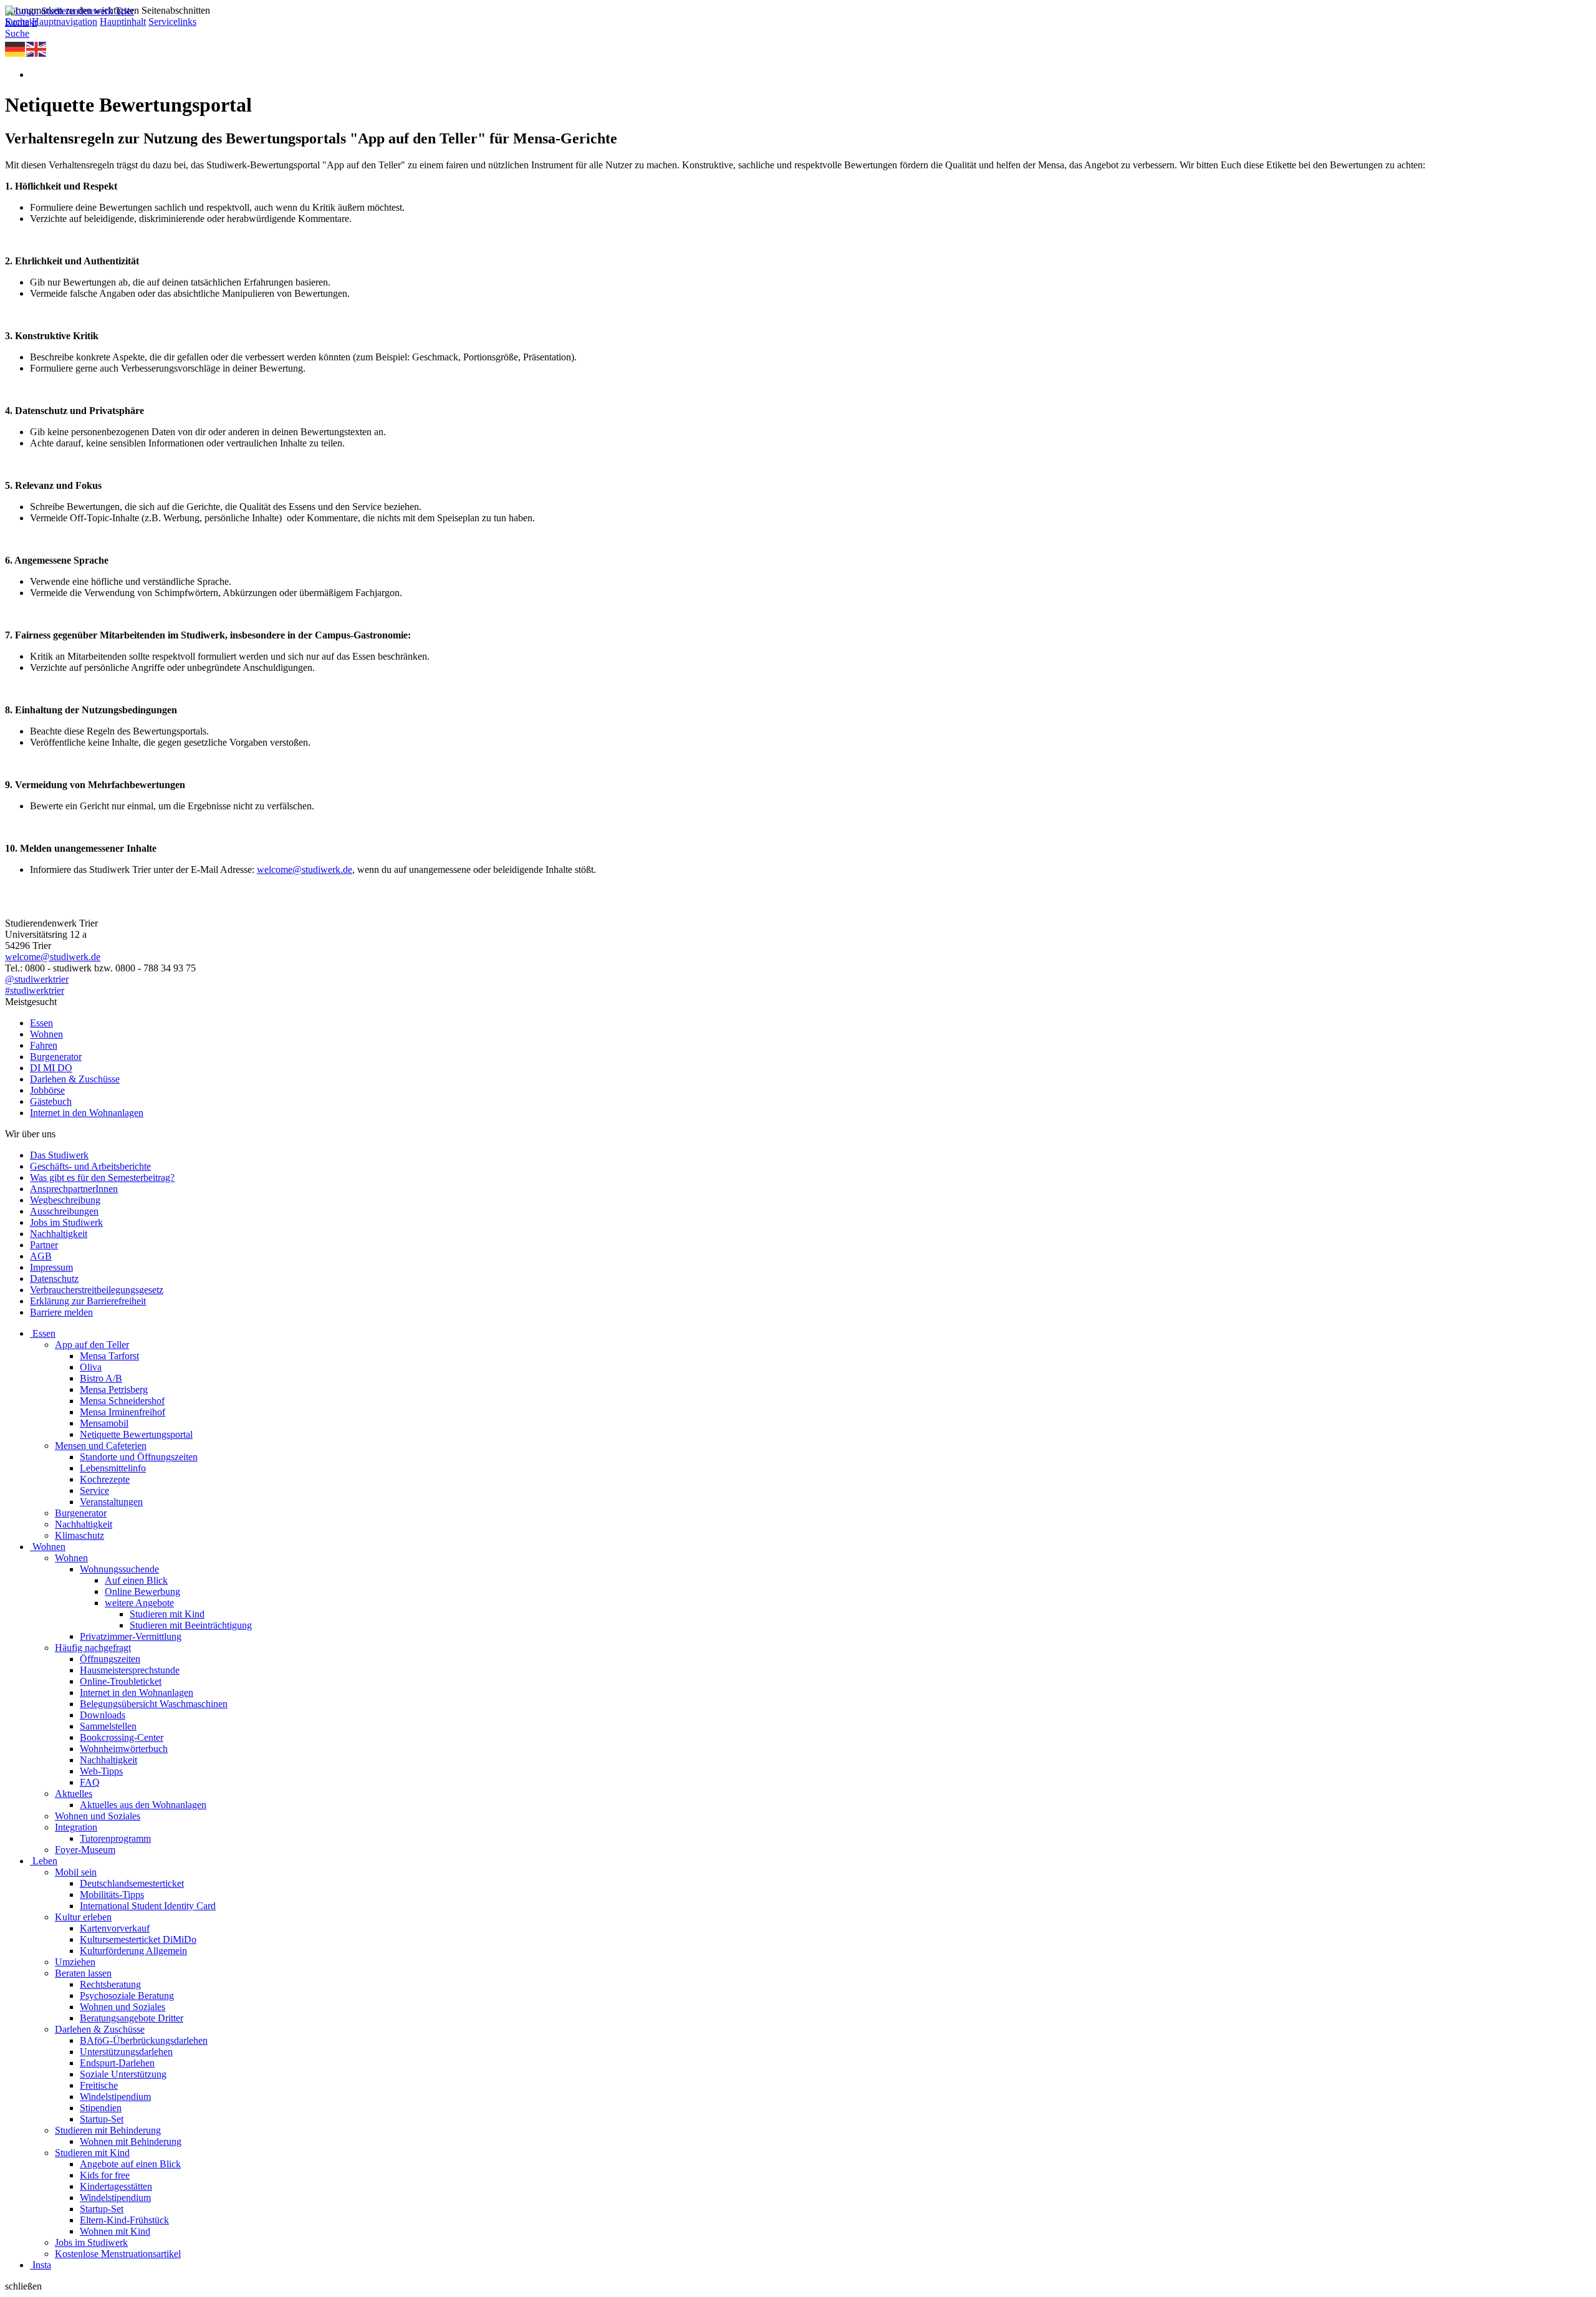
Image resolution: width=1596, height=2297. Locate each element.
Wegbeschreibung (65, 1200)
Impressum (51, 1267)
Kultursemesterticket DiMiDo (138, 1939)
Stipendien (101, 2108)
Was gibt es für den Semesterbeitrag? (102, 1177)
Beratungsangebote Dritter (132, 2018)
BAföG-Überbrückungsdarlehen (144, 2040)
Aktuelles (74, 1794)
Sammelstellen (108, 1726)
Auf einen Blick (136, 1580)
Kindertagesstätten (116, 2186)
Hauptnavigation (65, 22)
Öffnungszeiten (110, 1659)
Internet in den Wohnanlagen (87, 1113)
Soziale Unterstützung (123, 2074)
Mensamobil (104, 1423)
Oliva (91, 1367)
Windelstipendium (115, 2097)
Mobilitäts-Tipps (112, 1895)
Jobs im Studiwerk (66, 1222)
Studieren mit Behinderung (108, 2130)
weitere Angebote (139, 1603)
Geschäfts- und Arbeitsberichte (90, 1166)
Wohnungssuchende (119, 1569)
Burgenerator (56, 1057)
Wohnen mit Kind (115, 2231)
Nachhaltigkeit (59, 1234)
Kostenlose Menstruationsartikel (118, 2254)
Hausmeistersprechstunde (130, 1670)
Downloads (103, 1715)
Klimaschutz (79, 1535)
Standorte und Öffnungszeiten (139, 1457)
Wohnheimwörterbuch (124, 1749)
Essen (41, 1023)
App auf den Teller (92, 1345)
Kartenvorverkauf (115, 1928)
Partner (44, 1245)
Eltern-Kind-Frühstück (124, 2220)
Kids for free (105, 2175)
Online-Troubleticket (121, 1681)
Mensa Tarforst (109, 1356)
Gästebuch (51, 1101)
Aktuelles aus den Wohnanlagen (143, 1805)
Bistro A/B (101, 1378)
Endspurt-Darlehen (117, 2063)
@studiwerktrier (37, 979)
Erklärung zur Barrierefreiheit (88, 1301)
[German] (16, 48)
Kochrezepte (105, 1479)
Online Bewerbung (142, 1592)
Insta (42, 2265)
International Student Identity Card (148, 1906)
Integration (76, 1827)
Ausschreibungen (64, 1211)
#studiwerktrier (35, 990)
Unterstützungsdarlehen (126, 2052)
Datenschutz (54, 1279)
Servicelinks (172, 22)
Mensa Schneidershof (122, 1401)
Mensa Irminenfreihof (123, 1412)
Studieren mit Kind (167, 1614)
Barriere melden (61, 1312)
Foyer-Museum (85, 1850)
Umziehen (75, 1962)
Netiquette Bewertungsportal (136, 1434)
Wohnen (46, 1034)
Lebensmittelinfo (113, 1468)
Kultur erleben (83, 1917)
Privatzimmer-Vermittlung (131, 1636)
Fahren (44, 1045)
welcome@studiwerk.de (305, 869)
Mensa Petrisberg (114, 1389)
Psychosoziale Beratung (127, 1996)
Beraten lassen (83, 1973)
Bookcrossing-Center (122, 1737)
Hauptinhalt (123, 22)
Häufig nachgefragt (93, 1648)
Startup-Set (102, 2119)
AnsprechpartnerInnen (74, 1189)
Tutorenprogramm (115, 1838)
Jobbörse (47, 1090)
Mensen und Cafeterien (101, 1446)
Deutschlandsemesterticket (132, 1883)
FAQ (90, 1782)
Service (94, 1490)
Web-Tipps (101, 1771)
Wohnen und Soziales (98, 1816)
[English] (37, 48)
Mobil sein (76, 1872)
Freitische (99, 2085)
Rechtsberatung (110, 1984)
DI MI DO (51, 1068)
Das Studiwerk (59, 1155)
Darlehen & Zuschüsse (75, 1079)
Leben (45, 1861)
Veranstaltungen (111, 1502)
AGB (41, 1256)
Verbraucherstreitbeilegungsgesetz (97, 1290)
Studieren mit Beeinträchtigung (191, 1625)
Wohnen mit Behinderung (131, 2141)
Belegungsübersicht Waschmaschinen (154, 1704)
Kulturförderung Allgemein (133, 1951)
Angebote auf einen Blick (130, 2164)
